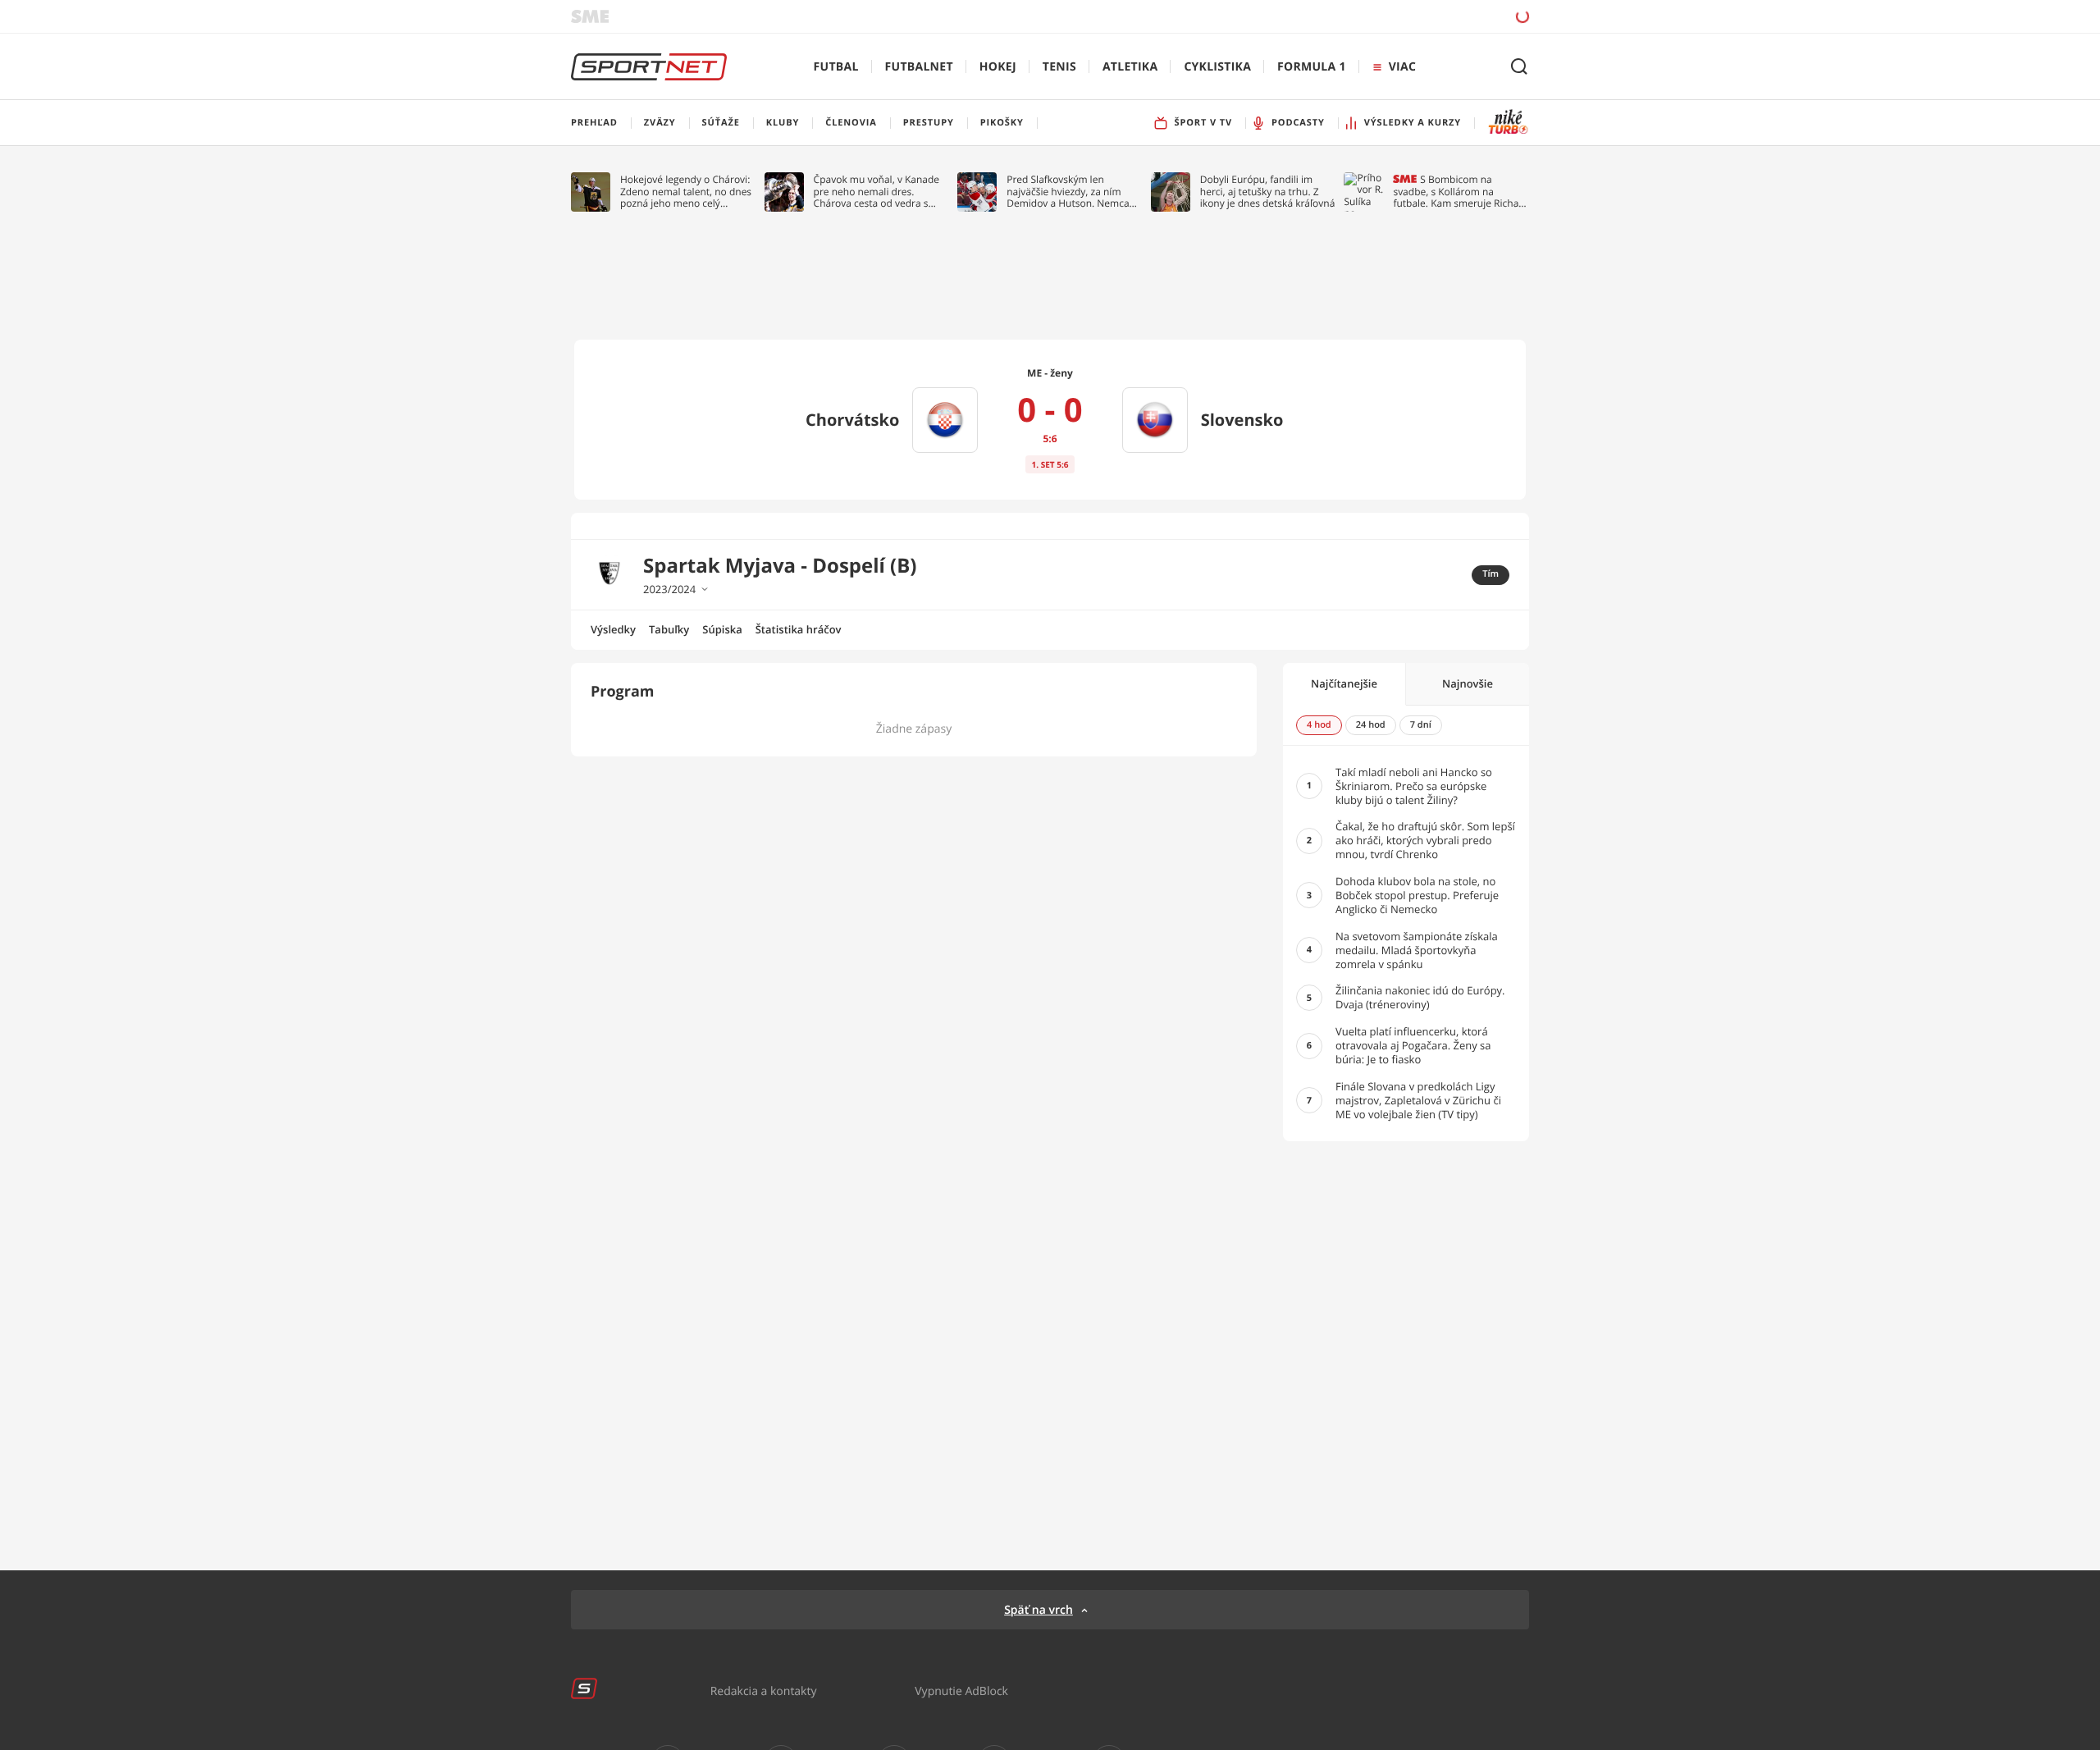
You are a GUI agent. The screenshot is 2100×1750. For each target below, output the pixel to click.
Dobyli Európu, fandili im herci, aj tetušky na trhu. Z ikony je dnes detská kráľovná (1268, 192)
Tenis (1059, 67)
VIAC (1402, 67)
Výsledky (613, 629)
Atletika (1130, 67)
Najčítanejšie (1344, 683)
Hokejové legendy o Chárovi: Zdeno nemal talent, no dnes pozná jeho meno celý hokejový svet (686, 192)
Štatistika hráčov (799, 629)
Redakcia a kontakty (764, 1691)
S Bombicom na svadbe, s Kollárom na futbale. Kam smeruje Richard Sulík (1461, 192)
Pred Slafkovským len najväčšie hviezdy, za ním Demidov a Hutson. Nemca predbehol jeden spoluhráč (1068, 192)
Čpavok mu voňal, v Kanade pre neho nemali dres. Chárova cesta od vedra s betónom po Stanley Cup (877, 192)
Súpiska (722, 629)
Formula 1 (1312, 67)
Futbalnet (919, 67)
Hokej (998, 67)
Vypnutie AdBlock (961, 1691)
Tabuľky (669, 629)
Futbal (836, 67)
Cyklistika (1217, 67)
